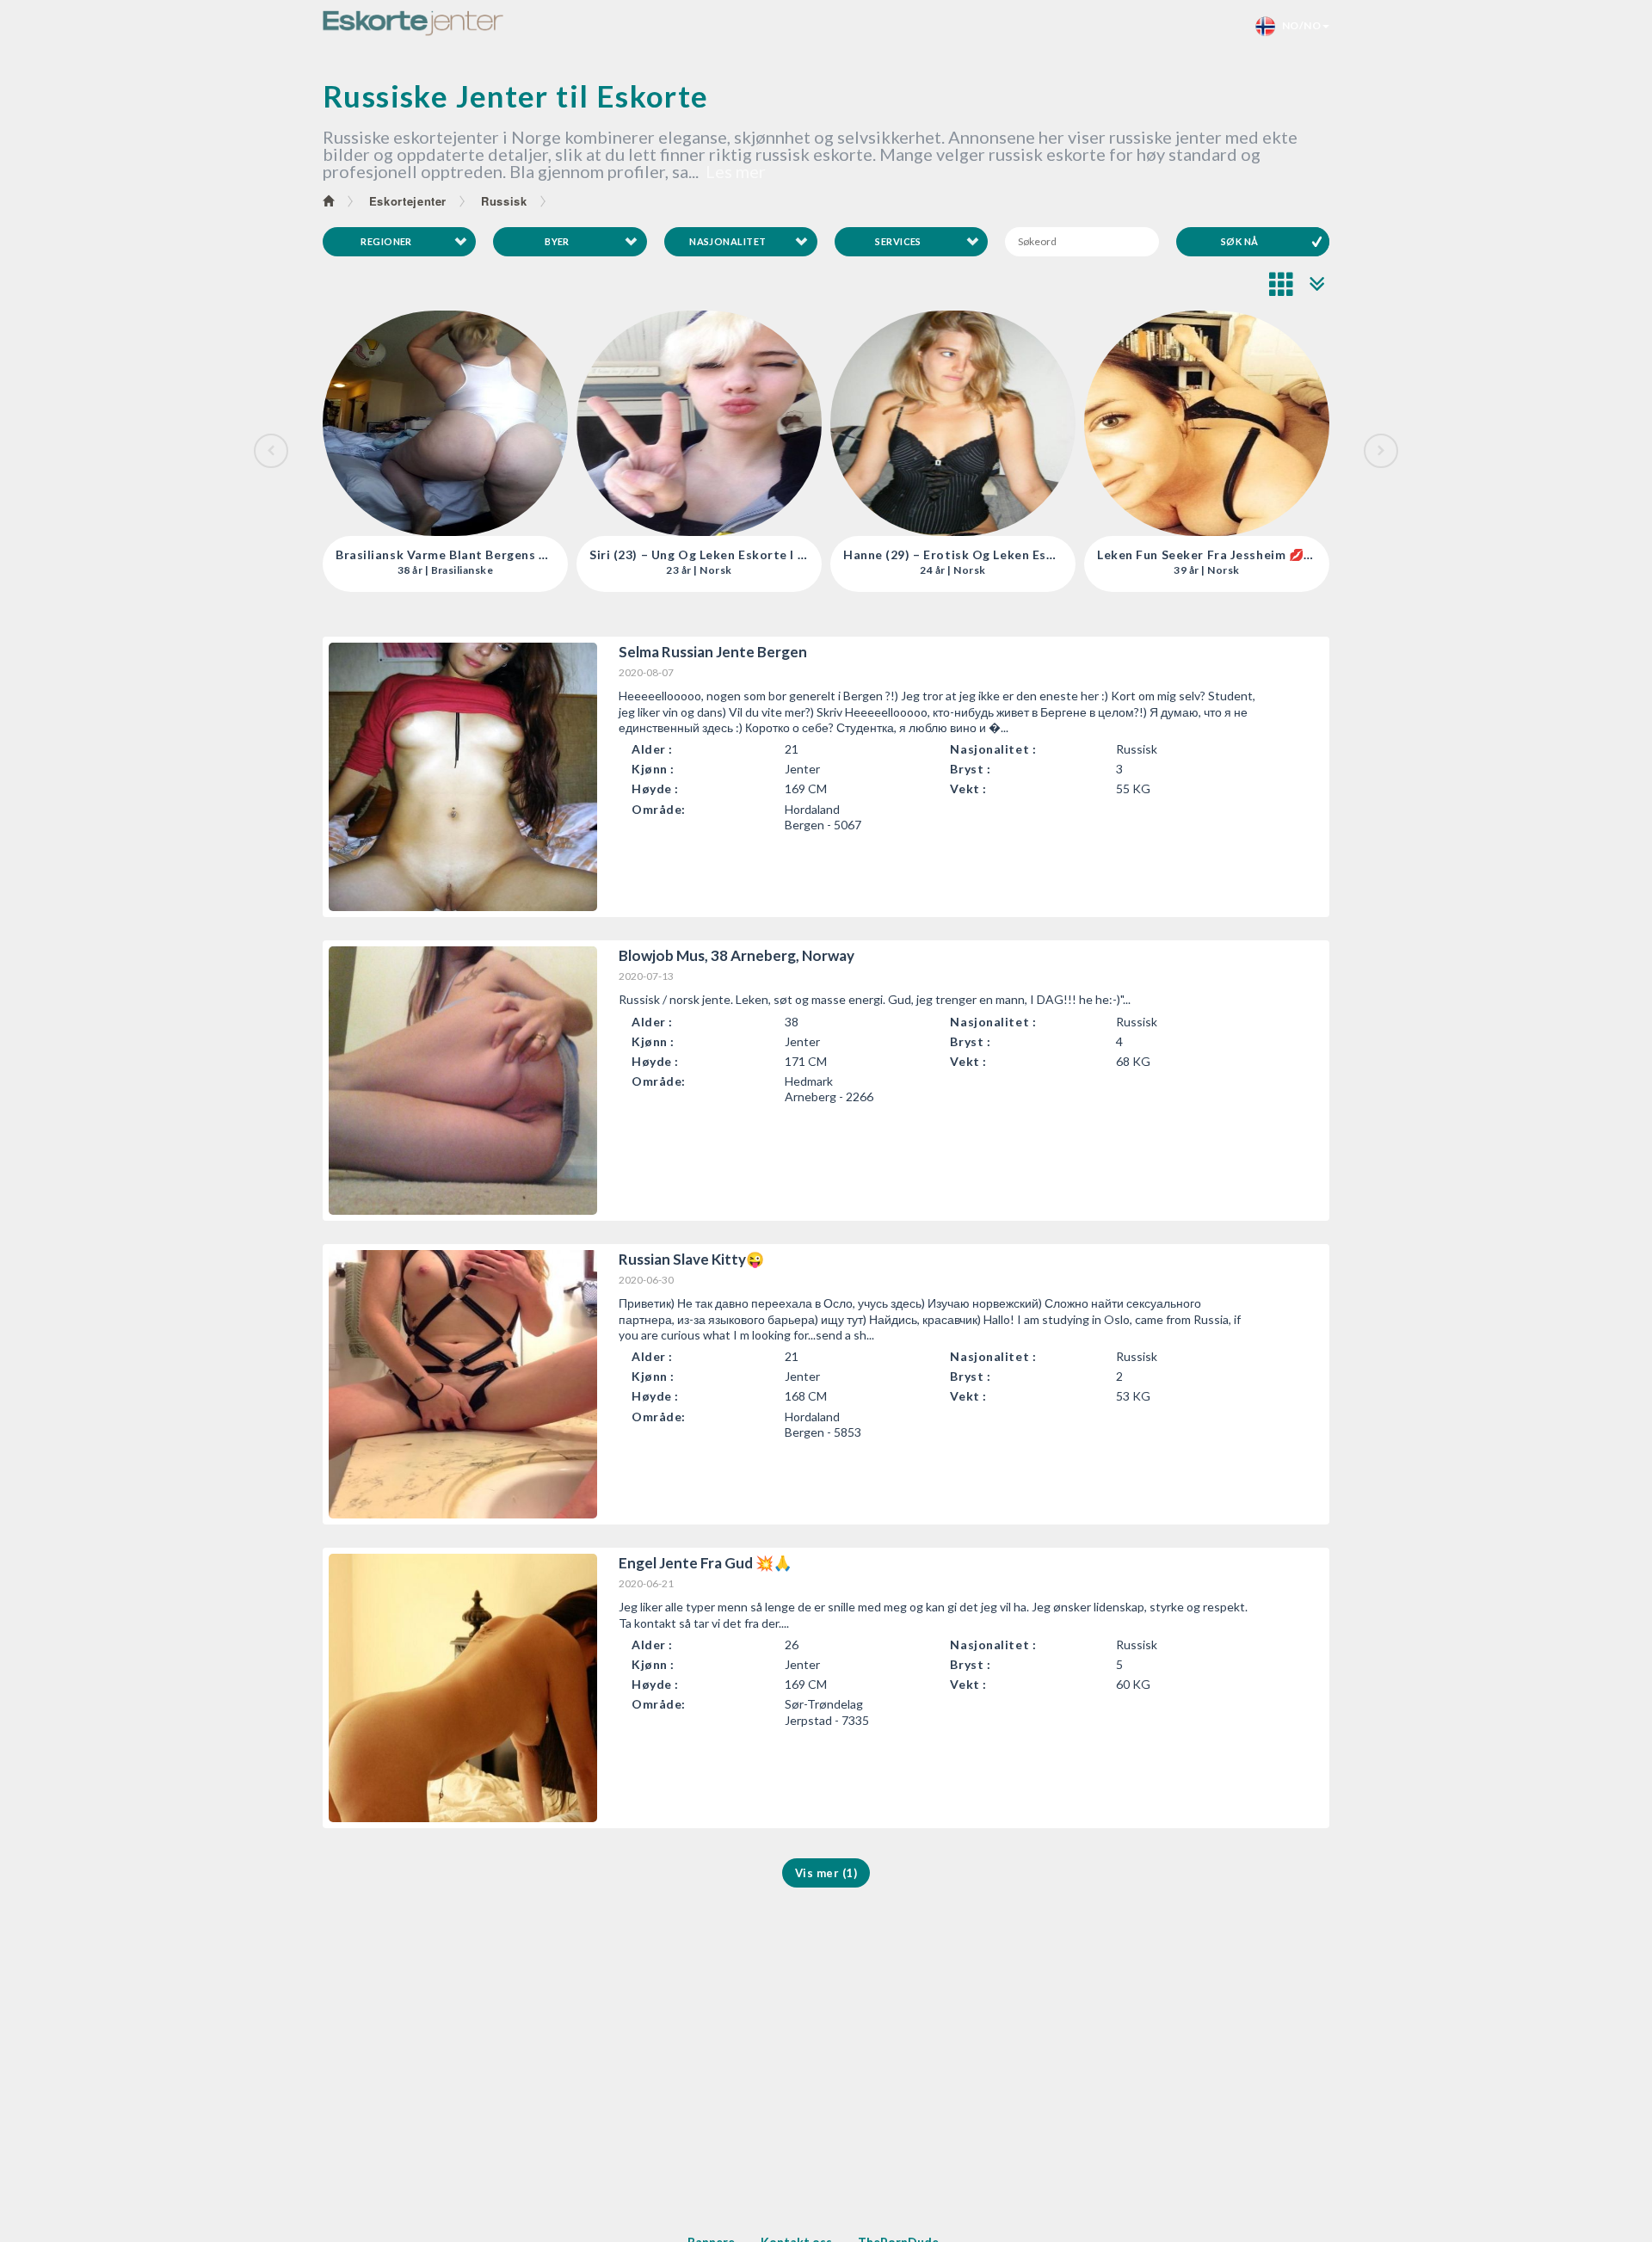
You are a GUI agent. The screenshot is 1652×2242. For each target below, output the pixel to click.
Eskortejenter (408, 201)
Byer (557, 241)
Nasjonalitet (727, 241)
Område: (659, 809)
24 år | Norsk (699, 570)
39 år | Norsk (952, 570)
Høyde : (655, 788)
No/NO (1298, 25)
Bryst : (970, 769)
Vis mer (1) (826, 1873)
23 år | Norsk (445, 570)
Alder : (652, 749)
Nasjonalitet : (993, 749)
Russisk (504, 201)
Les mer (736, 171)
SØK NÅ (1240, 241)
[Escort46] (413, 23)
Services (898, 241)
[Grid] (1282, 284)
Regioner (386, 241)
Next (1381, 451)
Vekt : (968, 788)
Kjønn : (653, 769)
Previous (271, 451)
